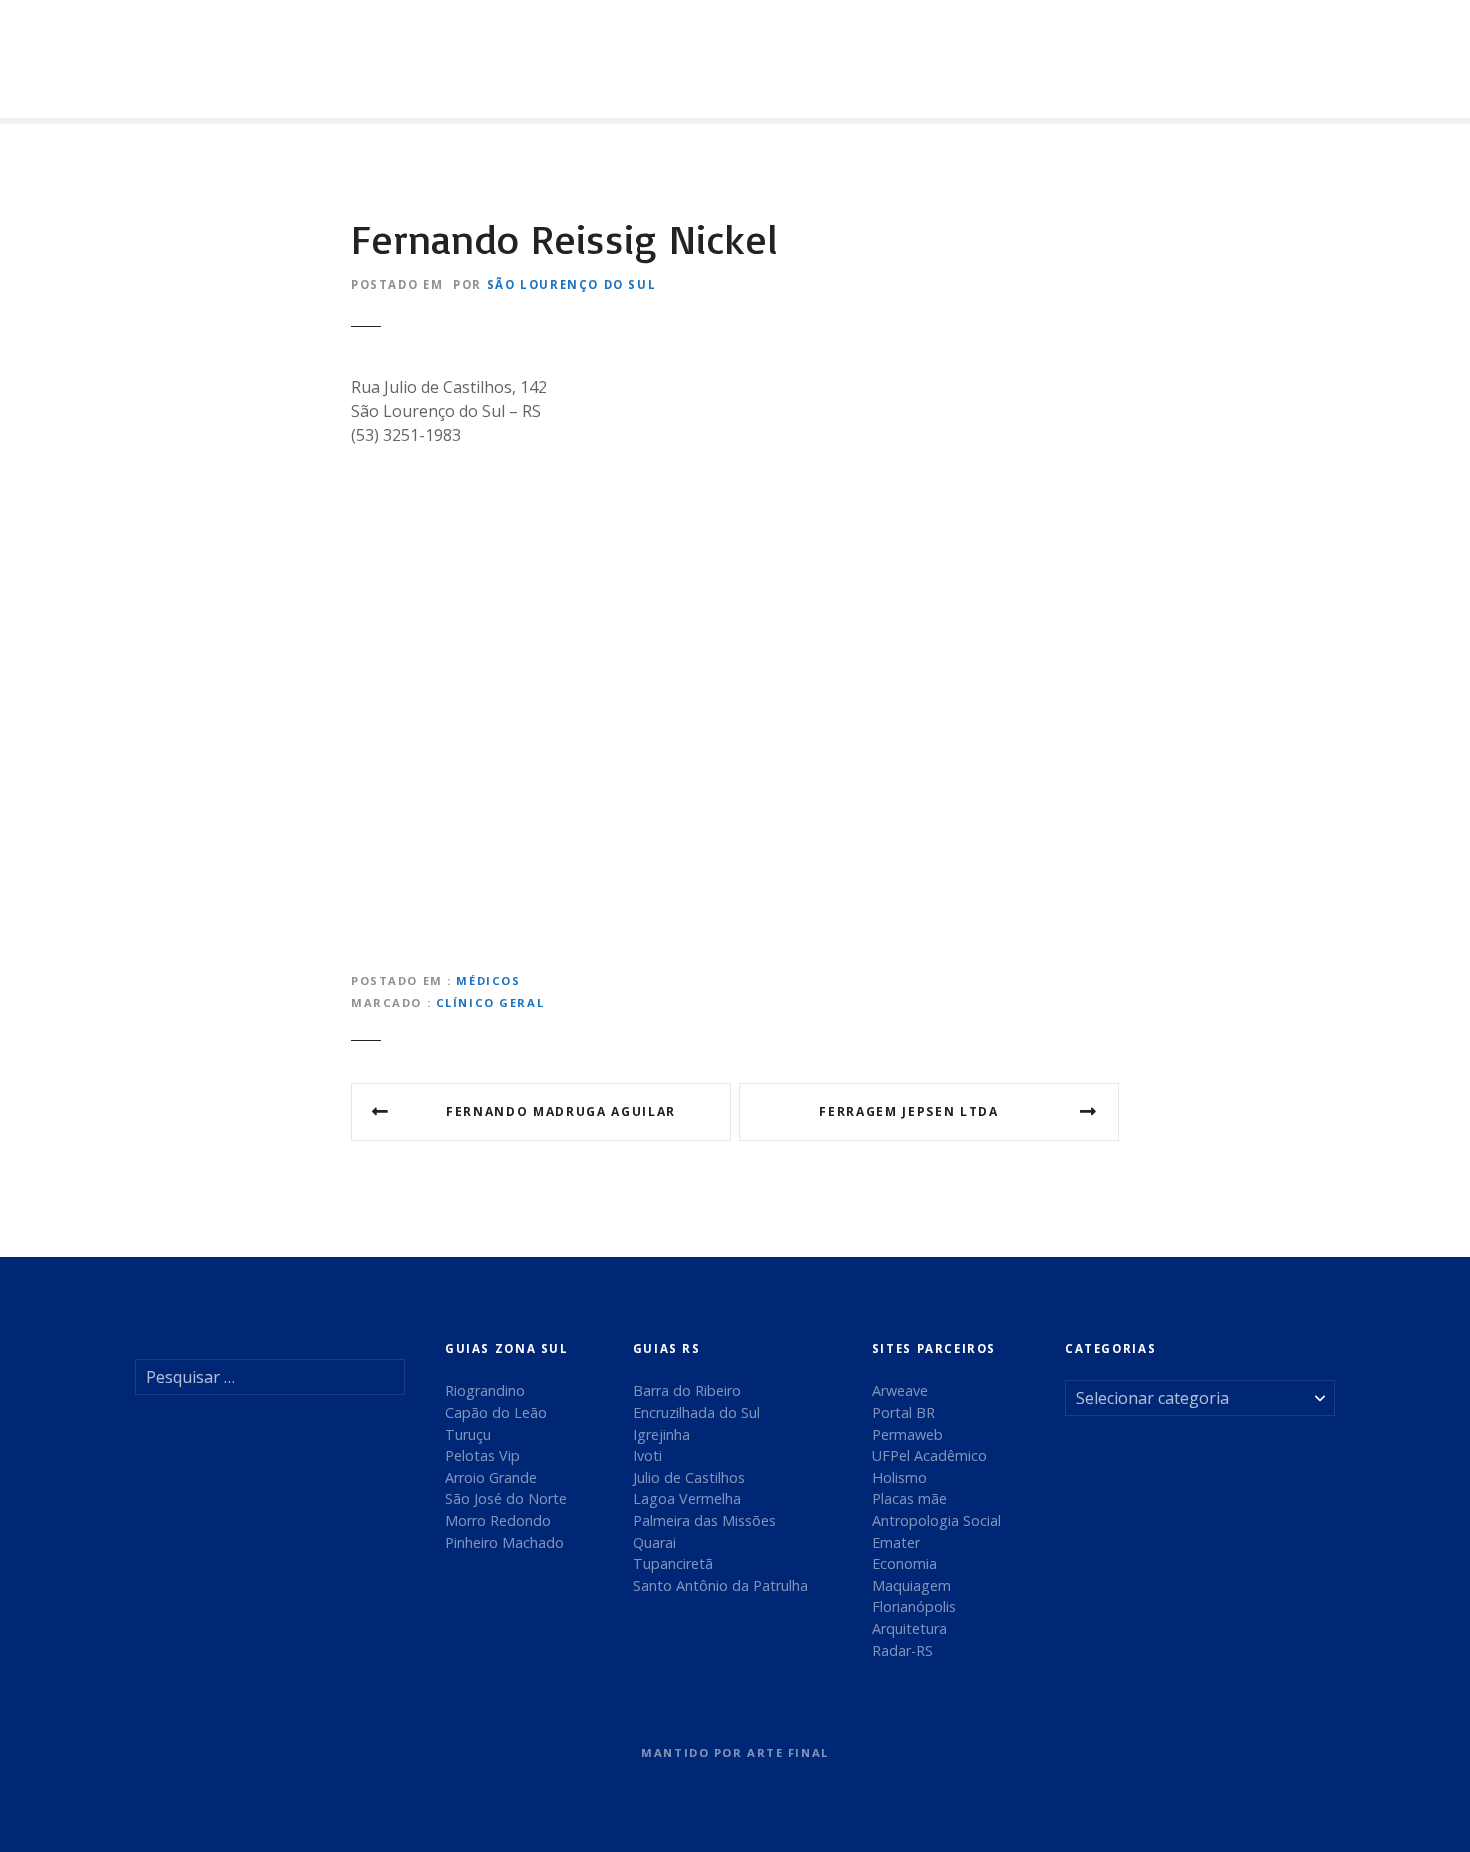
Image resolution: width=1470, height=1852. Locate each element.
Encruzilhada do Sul (696, 1412)
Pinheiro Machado (504, 1542)
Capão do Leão (496, 1412)
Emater (896, 1542)
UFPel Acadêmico (929, 1455)
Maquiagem (911, 1585)
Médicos (488, 980)
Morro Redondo (498, 1520)
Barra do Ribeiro (687, 1390)
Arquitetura (909, 1628)
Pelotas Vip (482, 1455)
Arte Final (788, 1752)
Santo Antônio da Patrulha (720, 1585)
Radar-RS (902, 1650)
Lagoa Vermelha (687, 1498)
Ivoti (647, 1455)
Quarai (654, 1542)
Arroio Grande (491, 1477)
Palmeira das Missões (704, 1520)
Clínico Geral (490, 1002)
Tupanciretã (673, 1563)
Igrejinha (661, 1434)
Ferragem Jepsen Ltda (909, 1111)
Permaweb (907, 1434)
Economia (904, 1563)
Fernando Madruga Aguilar (561, 1111)
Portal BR (903, 1412)
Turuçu (468, 1434)
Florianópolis (914, 1606)
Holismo (899, 1477)
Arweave (900, 1390)
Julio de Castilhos (689, 1477)
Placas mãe (909, 1498)
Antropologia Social (936, 1520)
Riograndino (485, 1390)
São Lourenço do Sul (572, 284)
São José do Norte (506, 1498)
